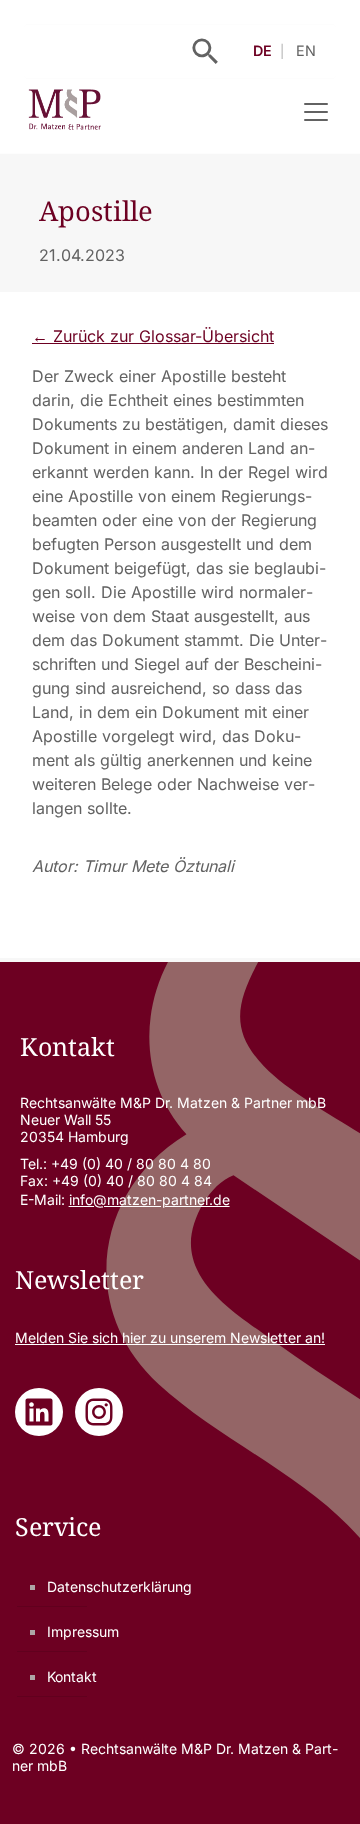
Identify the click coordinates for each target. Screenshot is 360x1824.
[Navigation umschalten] (316, 112)
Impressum (83, 1631)
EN (306, 50)
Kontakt (72, 1676)
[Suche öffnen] (205, 51)
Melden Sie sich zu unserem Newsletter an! (170, 1337)
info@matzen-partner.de (149, 1199)
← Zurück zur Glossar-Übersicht (153, 336)
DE (262, 50)
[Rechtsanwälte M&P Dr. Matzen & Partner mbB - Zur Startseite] (64, 112)
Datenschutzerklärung (119, 1586)
